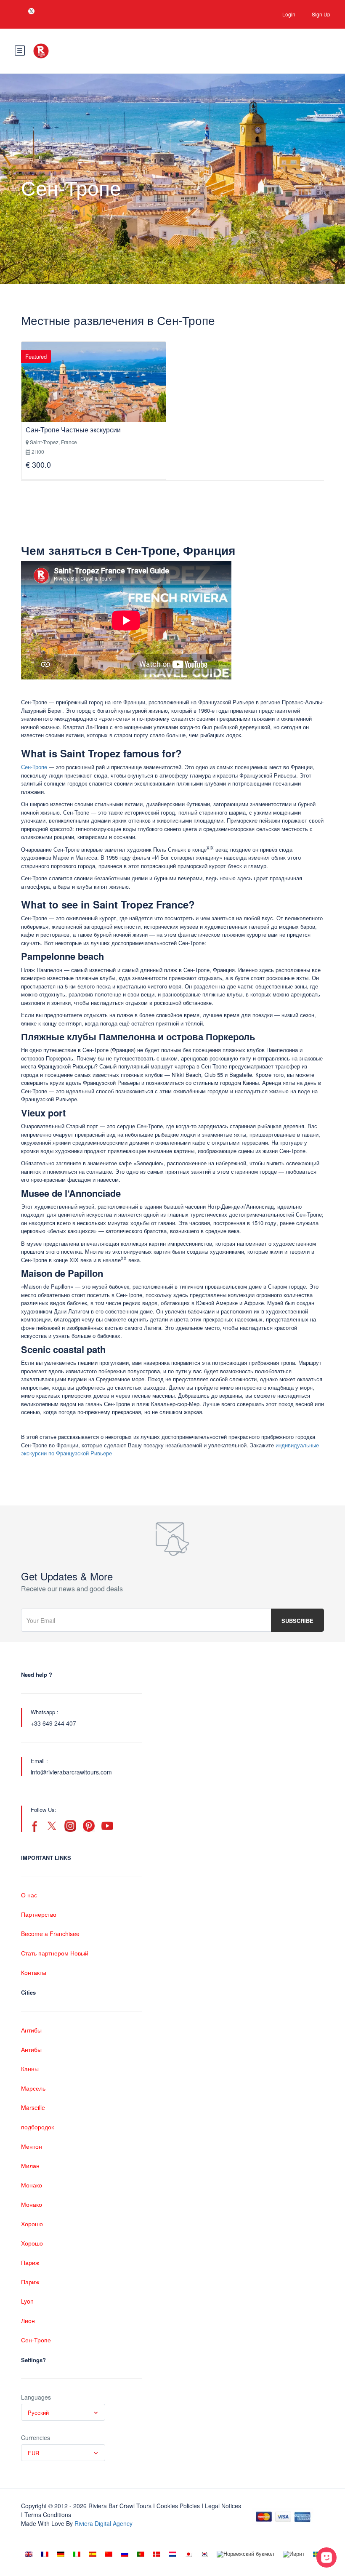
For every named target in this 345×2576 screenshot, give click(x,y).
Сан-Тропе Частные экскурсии (73, 430)
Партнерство (39, 1914)
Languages (36, 2397)
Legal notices (223, 2506)
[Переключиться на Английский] (29, 2554)
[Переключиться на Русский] (125, 2554)
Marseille (33, 2107)
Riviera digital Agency (103, 2523)
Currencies (36, 2437)
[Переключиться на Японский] (188, 2554)
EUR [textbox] (33, 2453)
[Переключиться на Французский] (45, 2554)
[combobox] (63, 2412)
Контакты (34, 1972)
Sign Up (321, 14)
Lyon (27, 2301)
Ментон (32, 2146)
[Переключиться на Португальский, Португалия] (141, 2554)
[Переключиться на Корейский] (204, 2554)
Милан (30, 2166)
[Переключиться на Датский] (157, 2554)
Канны (30, 2069)
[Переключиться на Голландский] (172, 2554)
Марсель (33, 2088)
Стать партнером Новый (55, 1953)
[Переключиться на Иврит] (294, 2554)
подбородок (37, 2127)
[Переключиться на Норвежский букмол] (245, 2554)
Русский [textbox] (38, 2412)
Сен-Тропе (34, 767)
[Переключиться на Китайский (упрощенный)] (109, 2554)
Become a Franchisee (50, 1934)
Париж (30, 2262)
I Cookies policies (176, 2506)
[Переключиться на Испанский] (93, 2554)
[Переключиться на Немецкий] (61, 2554)
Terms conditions (48, 2515)
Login (289, 14)
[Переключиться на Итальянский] (77, 2554)
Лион (28, 2320)
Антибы (31, 2030)
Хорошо (32, 2224)
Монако (32, 2185)
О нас (29, 1895)
